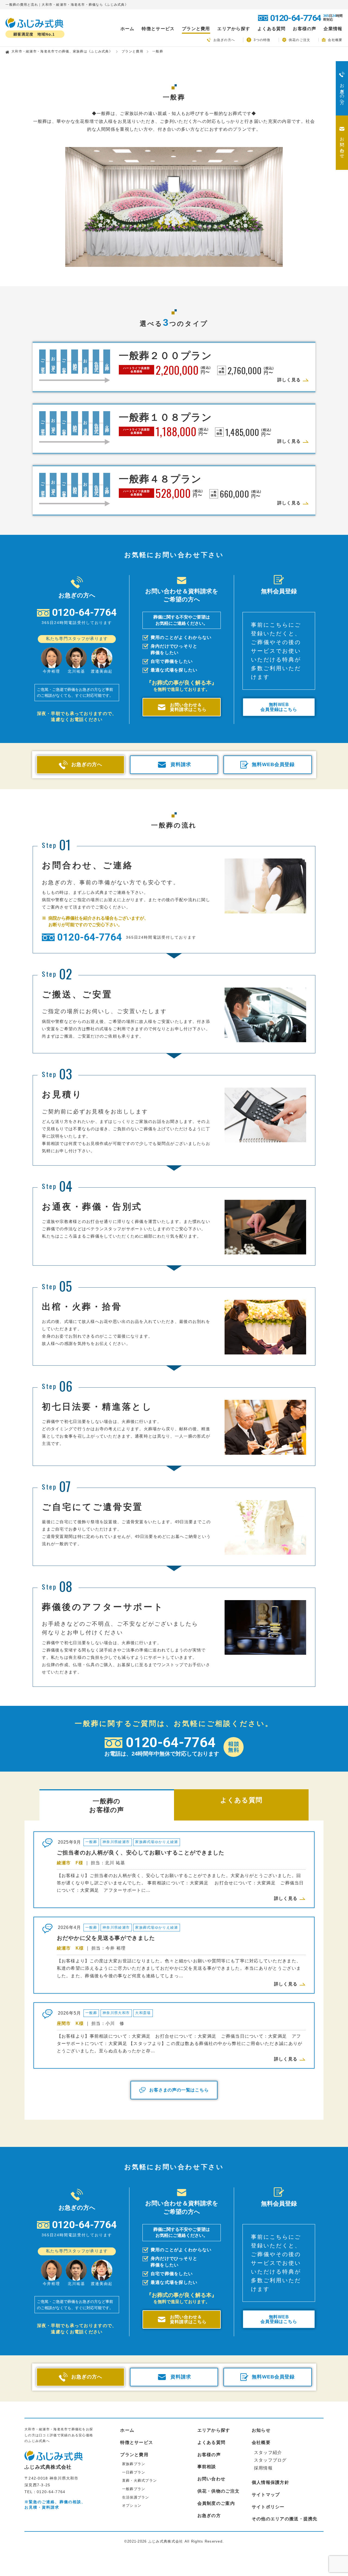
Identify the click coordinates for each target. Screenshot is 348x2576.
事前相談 (207, 2467)
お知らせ (261, 2430)
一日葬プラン (134, 2472)
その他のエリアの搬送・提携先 (285, 2519)
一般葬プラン (134, 2489)
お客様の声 (304, 29)
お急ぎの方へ (224, 40)
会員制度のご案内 (216, 2503)
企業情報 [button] (333, 29)
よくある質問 (272, 29)
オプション (132, 2505)
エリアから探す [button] (234, 29)
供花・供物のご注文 (219, 2491)
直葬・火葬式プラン (140, 2480)
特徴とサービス (137, 2442)
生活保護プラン (136, 2497)
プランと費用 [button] (196, 29)
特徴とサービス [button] (158, 29)
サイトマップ (266, 2495)
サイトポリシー (268, 2507)
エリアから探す (214, 2430)
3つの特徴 (262, 40)
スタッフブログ (270, 2460)
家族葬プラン (134, 2464)
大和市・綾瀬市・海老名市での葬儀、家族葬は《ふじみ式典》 (62, 51)
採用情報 (263, 2468)
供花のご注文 (300, 40)
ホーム (128, 29)
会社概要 (335, 40)
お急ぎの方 (209, 2516)
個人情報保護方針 (271, 2482)
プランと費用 (132, 51)
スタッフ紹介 (268, 2452)
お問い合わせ (212, 2479)
